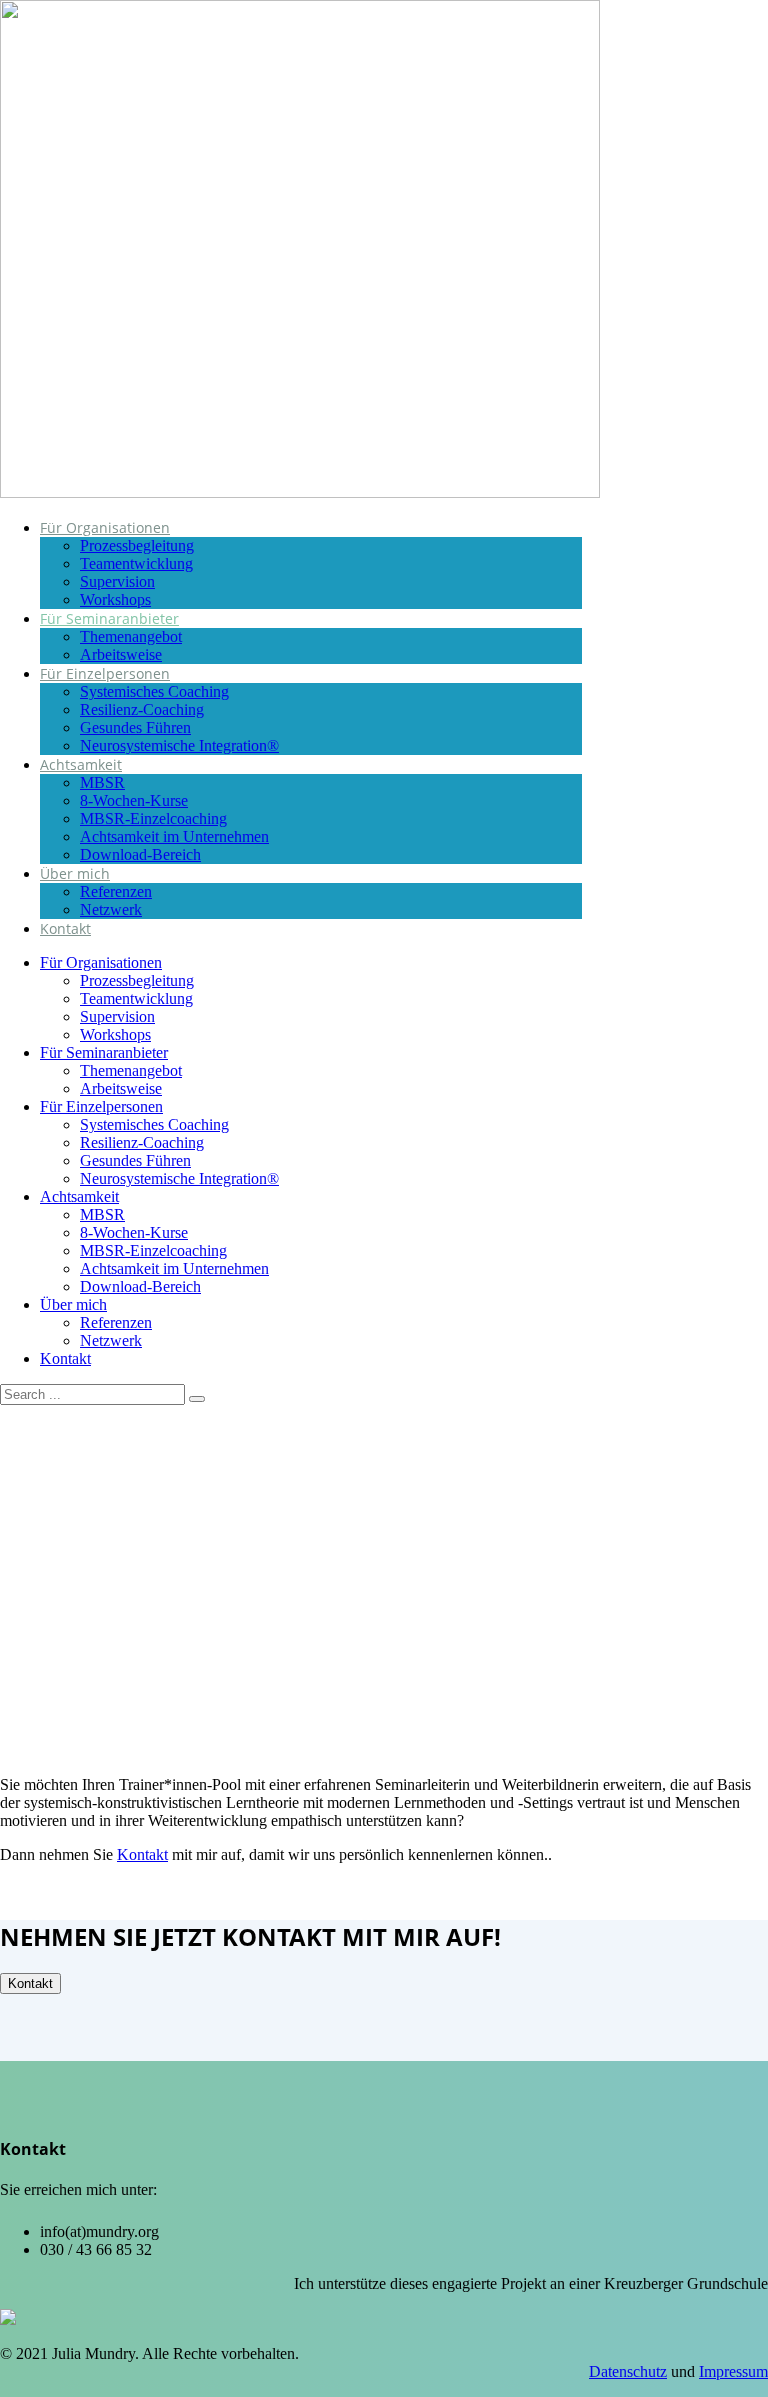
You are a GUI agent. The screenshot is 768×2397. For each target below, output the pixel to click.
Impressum (733, 2371)
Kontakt (142, 1854)
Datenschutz (628, 2371)
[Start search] (197, 1399)
